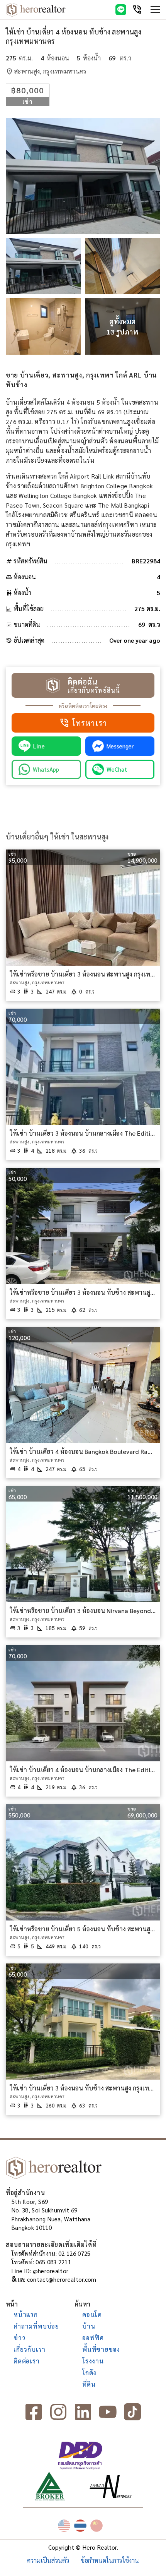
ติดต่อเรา (27, 2361)
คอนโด (92, 2314)
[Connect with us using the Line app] (121, 10)
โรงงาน (93, 2361)
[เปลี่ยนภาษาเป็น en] (64, 2526)
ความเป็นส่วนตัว (48, 2560)
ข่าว (19, 2338)
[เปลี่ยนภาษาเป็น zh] (97, 2526)
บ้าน (89, 2326)
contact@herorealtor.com (62, 2279)
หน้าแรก (26, 2314)
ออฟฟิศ (93, 2338)
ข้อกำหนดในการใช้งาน (110, 2560)
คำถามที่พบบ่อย (36, 2326)
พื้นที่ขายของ (101, 2349)
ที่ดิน (89, 2384)
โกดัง (89, 2373)
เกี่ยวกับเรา (30, 2349)
